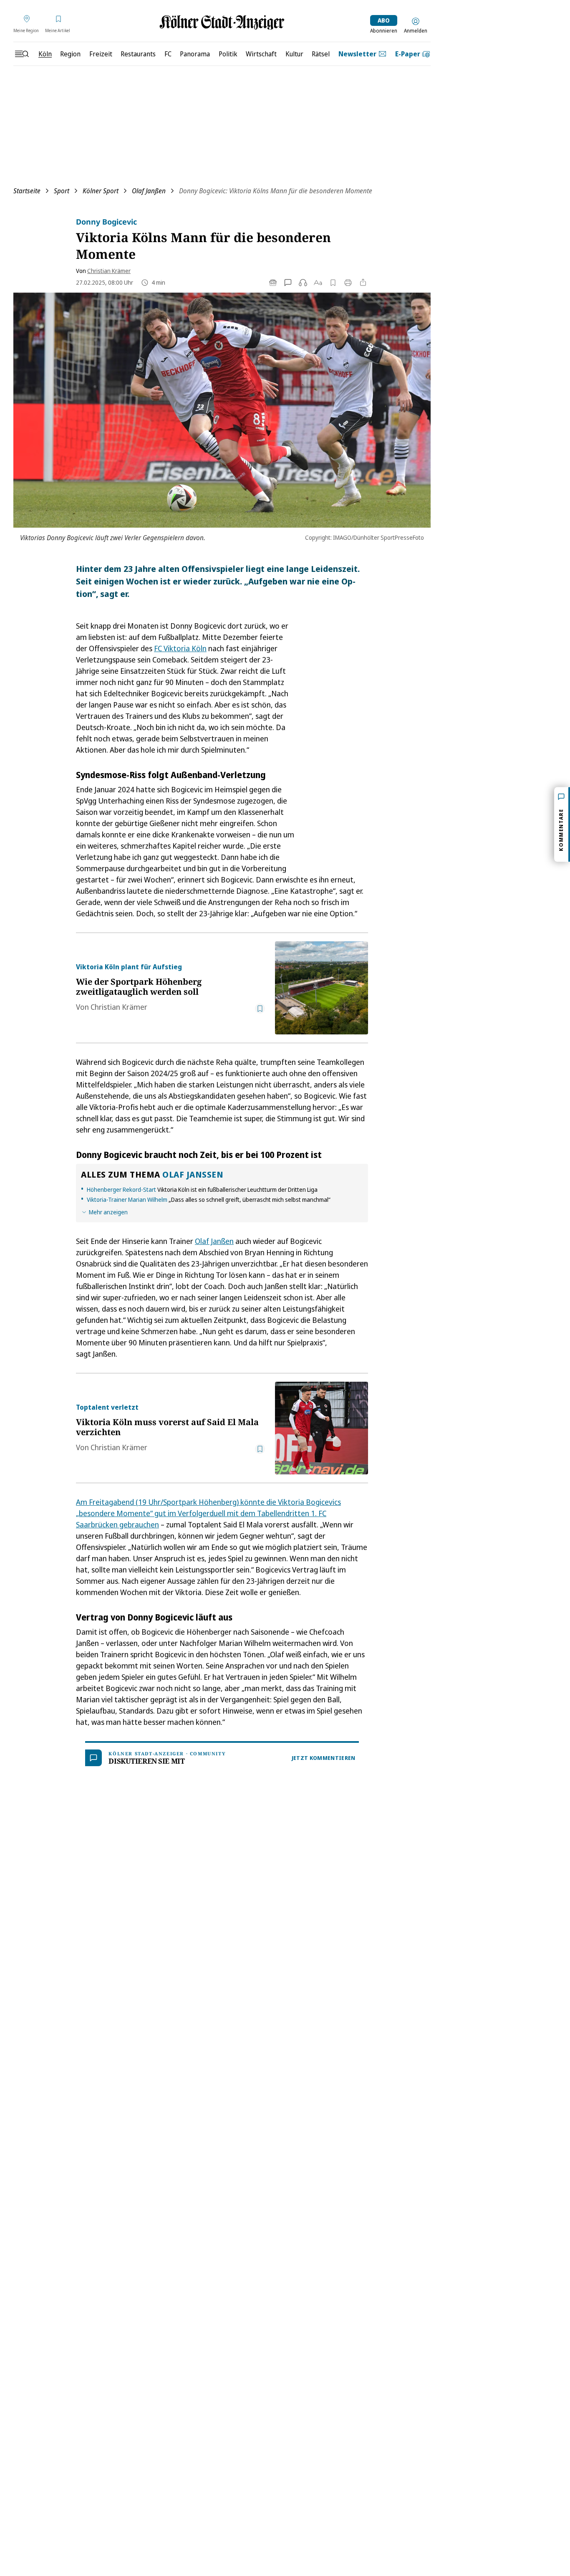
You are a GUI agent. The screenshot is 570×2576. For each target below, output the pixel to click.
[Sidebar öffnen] (22, 54)
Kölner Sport (101, 191)
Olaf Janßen (149, 191)
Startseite (27, 191)
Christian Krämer (109, 271)
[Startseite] (222, 22)
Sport (62, 191)
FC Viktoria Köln (180, 648)
